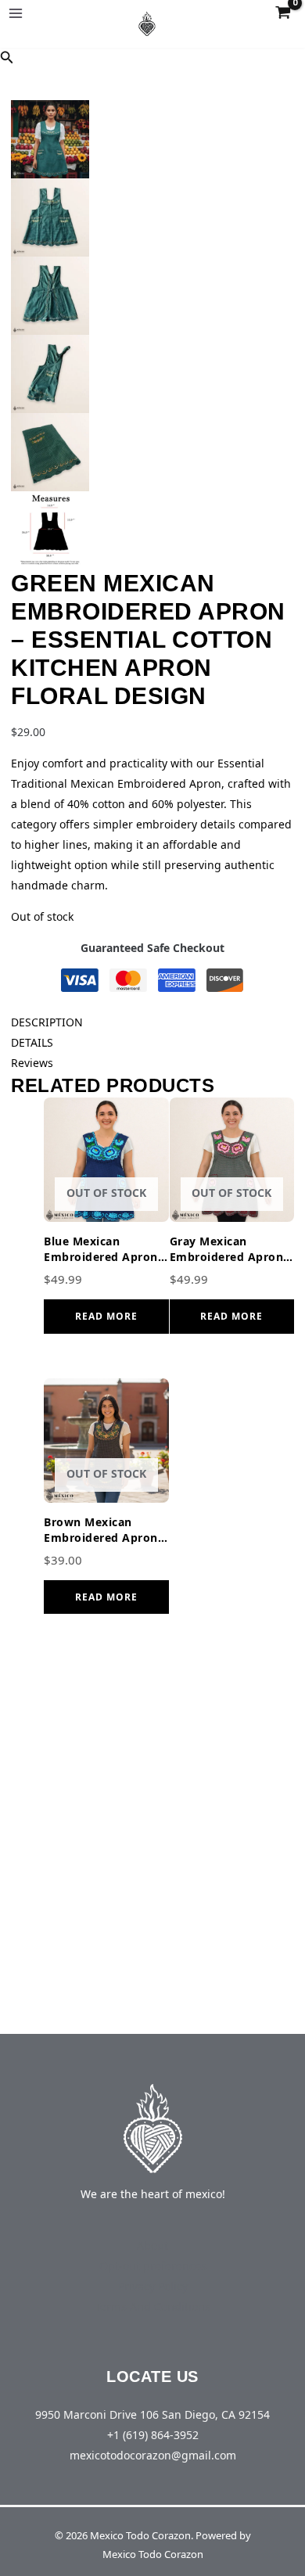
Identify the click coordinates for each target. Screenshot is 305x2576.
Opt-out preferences (153, 2266)
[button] (7, 58)
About (152, 2245)
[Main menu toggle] (16, 13)
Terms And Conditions (152, 2307)
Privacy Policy (153, 2286)
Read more (106, 1316)
